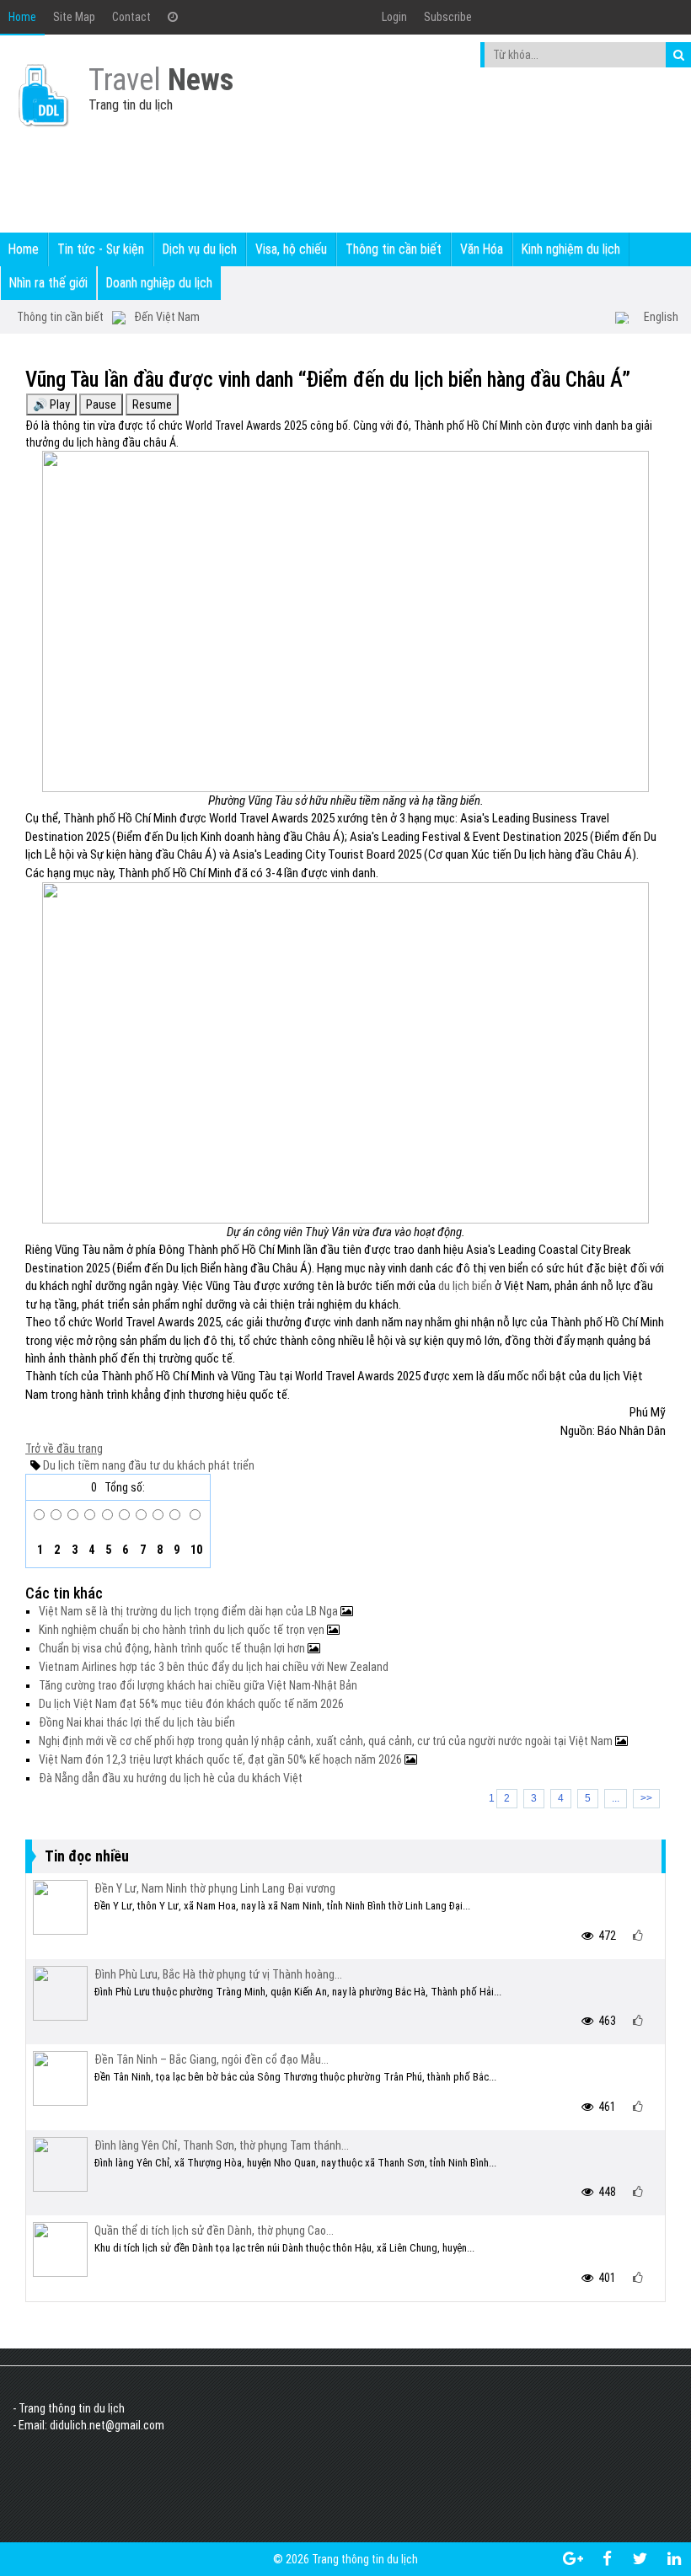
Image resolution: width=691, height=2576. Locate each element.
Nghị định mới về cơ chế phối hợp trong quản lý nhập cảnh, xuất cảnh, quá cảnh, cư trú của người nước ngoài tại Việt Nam (327, 1741)
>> (646, 1798)
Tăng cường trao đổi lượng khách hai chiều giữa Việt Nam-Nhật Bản (198, 1685)
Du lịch (59, 1465)
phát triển (230, 1465)
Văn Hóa (482, 249)
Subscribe (448, 17)
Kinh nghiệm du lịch (571, 249)
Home (22, 17)
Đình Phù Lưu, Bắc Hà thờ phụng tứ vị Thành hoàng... (218, 1974)
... (616, 1798)
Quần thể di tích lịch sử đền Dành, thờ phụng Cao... (214, 2231)
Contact (131, 17)
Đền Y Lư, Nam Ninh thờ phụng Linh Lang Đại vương (215, 1888)
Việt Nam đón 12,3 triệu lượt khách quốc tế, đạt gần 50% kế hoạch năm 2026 (222, 1759)
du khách (183, 1465)
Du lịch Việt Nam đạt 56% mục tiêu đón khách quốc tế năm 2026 (191, 1704)
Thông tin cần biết (394, 249)
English (661, 317)
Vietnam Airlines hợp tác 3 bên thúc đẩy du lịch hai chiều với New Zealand (214, 1667)
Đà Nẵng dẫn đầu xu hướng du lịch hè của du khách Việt (171, 1778)
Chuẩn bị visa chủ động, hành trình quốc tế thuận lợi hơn (173, 1648)
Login (394, 17)
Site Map (74, 17)
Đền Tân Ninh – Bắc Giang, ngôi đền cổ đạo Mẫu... (212, 2059)
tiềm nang (100, 1465)
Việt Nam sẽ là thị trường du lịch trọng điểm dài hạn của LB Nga (190, 1611)
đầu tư (143, 1465)
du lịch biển (465, 1286)
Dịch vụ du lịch (200, 249)
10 (195, 1550)
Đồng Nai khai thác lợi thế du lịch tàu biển (137, 1722)
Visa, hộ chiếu (291, 249)
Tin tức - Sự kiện (101, 249)
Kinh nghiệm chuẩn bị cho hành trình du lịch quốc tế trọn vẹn (183, 1630)
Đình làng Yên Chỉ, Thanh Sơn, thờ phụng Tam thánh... (222, 2145)
